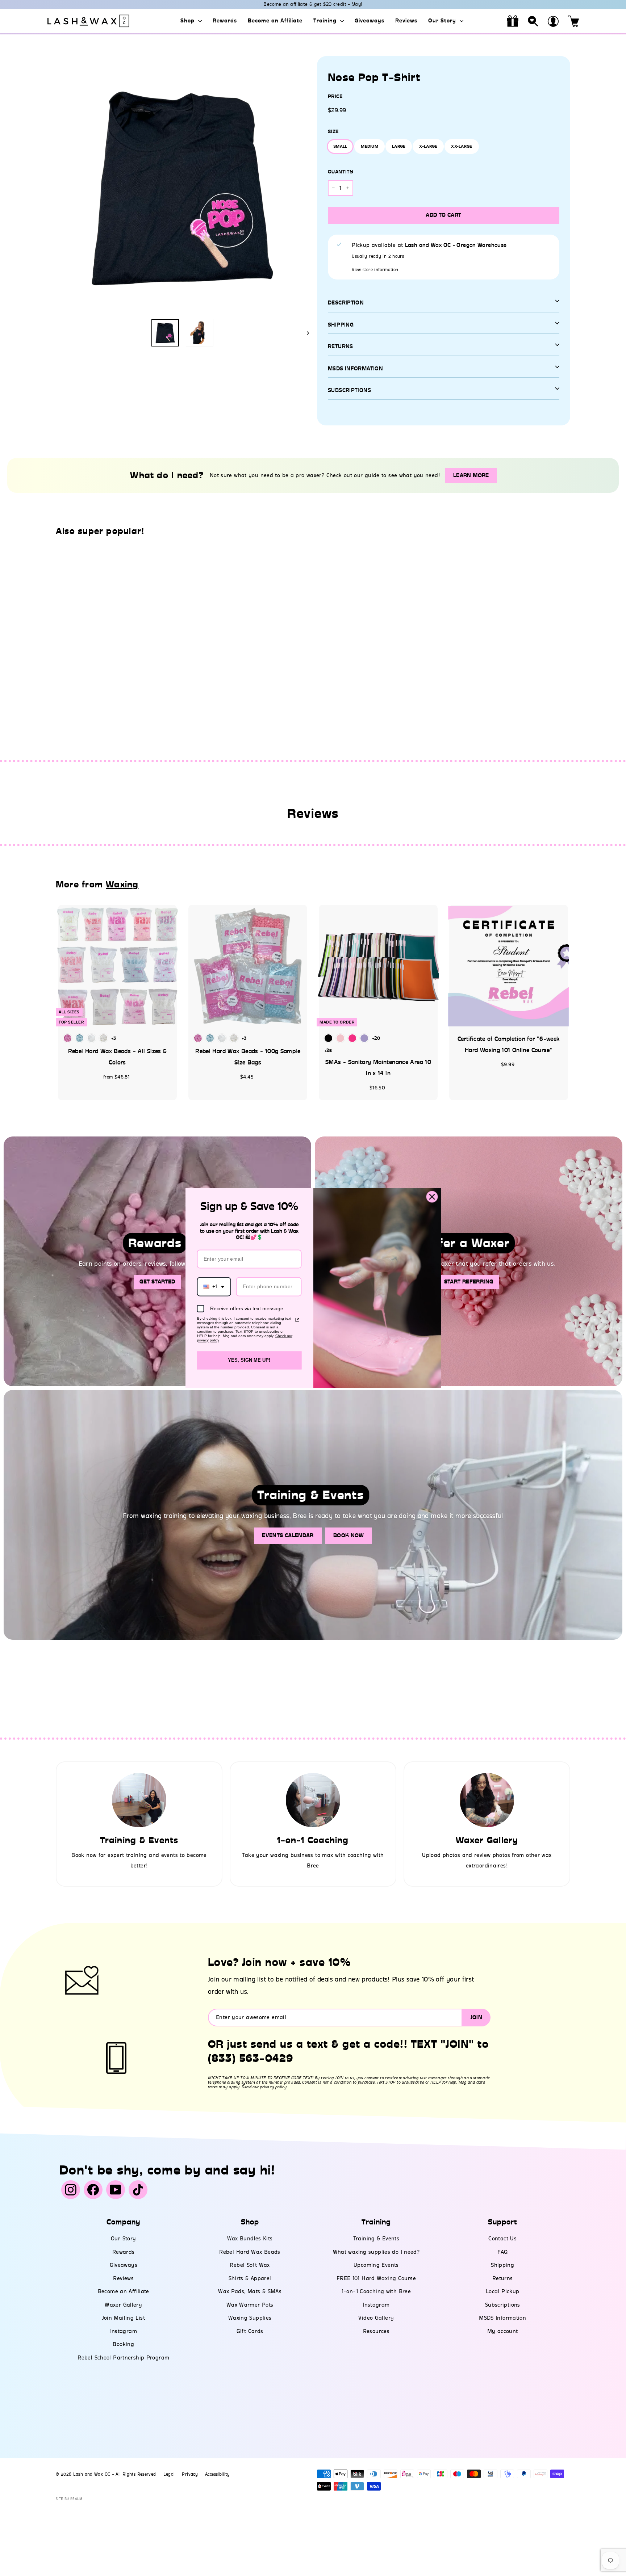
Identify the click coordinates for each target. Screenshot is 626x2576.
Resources (376, 2331)
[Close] (432, 1197)
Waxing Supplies (250, 2318)
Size (333, 132)
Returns (341, 346)
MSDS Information (502, 2318)
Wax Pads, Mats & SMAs (250, 2291)
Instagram (124, 2331)
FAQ (502, 2252)
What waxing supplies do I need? (376, 2252)
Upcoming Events (376, 2265)
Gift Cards (250, 2331)
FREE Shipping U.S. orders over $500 (313, 4)
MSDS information (355, 369)
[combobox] (214, 1287)
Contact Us (502, 2239)
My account (503, 2331)
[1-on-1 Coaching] (313, 1800)
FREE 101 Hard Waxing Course (376, 2278)
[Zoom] (182, 186)
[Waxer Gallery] (487, 1800)
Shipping (341, 325)
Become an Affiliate (275, 21)
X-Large (428, 146)
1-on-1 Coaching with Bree (376, 2291)
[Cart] (573, 21)
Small (340, 146)
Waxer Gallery (123, 2305)
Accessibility (217, 2474)
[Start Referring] (469, 1261)
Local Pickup (503, 2291)
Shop (188, 21)
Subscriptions (349, 390)
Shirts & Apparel (250, 2278)
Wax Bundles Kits (250, 2239)
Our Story (443, 21)
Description (346, 303)
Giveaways (370, 21)
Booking (123, 2344)
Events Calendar (288, 1535)
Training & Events (376, 2239)
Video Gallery (376, 2318)
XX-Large (462, 146)
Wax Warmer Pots (250, 2305)
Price (335, 96)
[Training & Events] (139, 1800)
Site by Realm (69, 2499)
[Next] (304, 333)
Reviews (406, 21)
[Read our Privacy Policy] (297, 1320)
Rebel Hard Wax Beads (250, 2252)
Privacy (190, 2474)
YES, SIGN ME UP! (249, 1360)
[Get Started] (157, 1261)
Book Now (349, 1535)
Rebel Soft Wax (250, 2265)
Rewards (225, 21)
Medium (370, 146)
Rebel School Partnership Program (123, 2358)
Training (326, 21)
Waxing (122, 884)
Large (399, 146)
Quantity (341, 172)
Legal (169, 2474)
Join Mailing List (124, 2318)
